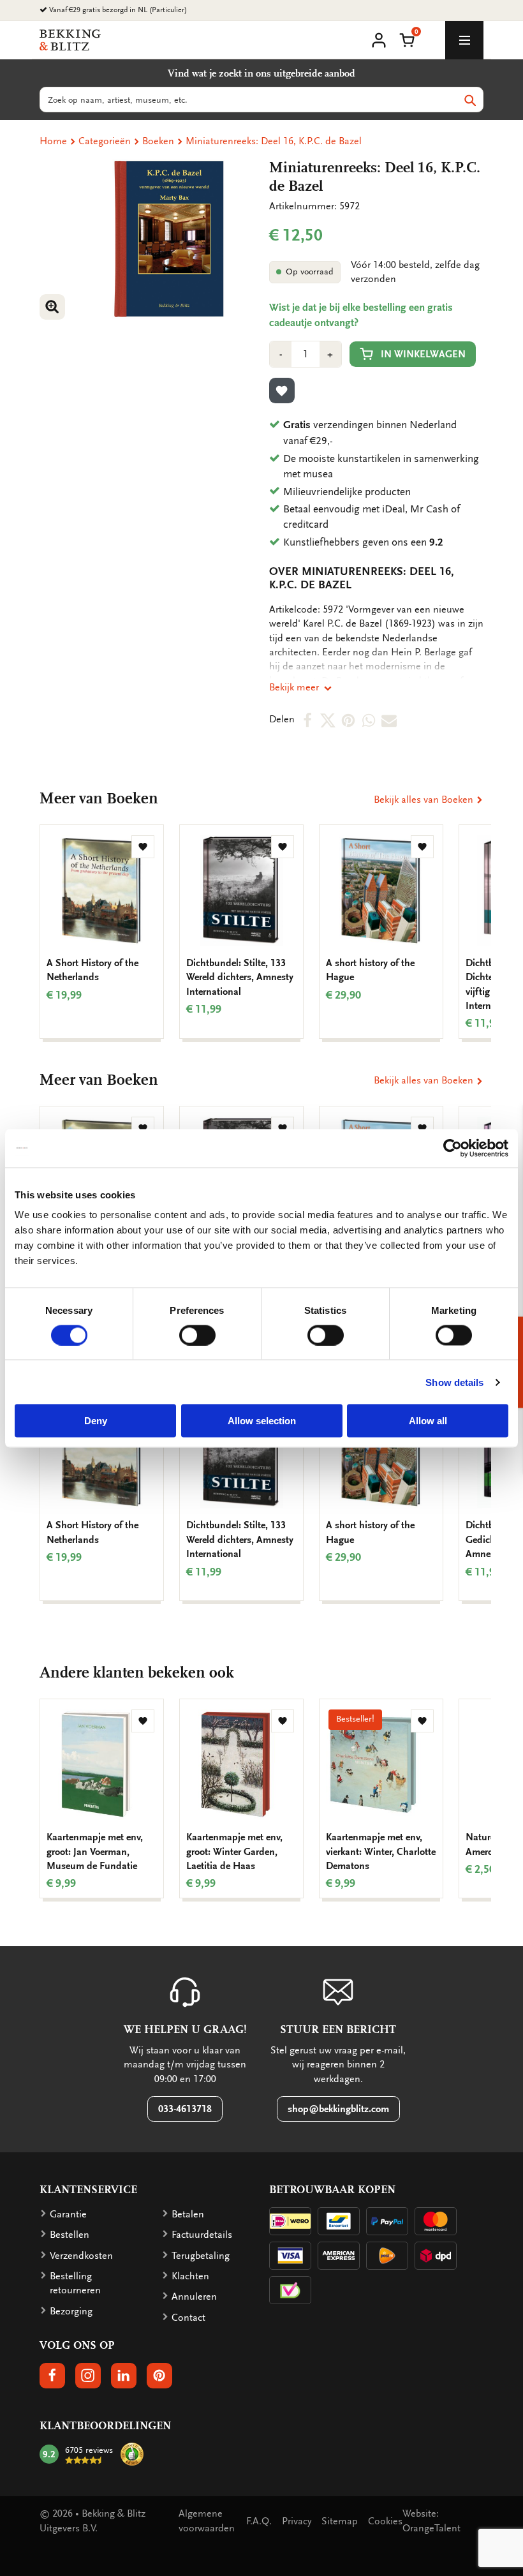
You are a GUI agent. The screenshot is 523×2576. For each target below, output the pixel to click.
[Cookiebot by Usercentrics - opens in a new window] (453, 1148)
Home (53, 141)
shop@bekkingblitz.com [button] (338, 2109)
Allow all (428, 1421)
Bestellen (70, 2235)
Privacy (297, 2521)
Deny (96, 1421)
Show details (454, 1382)
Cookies (385, 2521)
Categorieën (105, 141)
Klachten (190, 2276)
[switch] (197, 1335)
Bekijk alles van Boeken (425, 800)
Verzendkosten (81, 2256)
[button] (407, 39)
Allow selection (262, 1421)
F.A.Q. (259, 2521)
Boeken (158, 141)
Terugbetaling (201, 2256)
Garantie (68, 2214)
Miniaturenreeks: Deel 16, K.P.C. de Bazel (274, 141)
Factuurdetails (202, 2235)
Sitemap (340, 2521)
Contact (188, 2318)
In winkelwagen (423, 354)
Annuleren (194, 2297)
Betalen (188, 2214)
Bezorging (71, 2311)
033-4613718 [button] (185, 2109)
